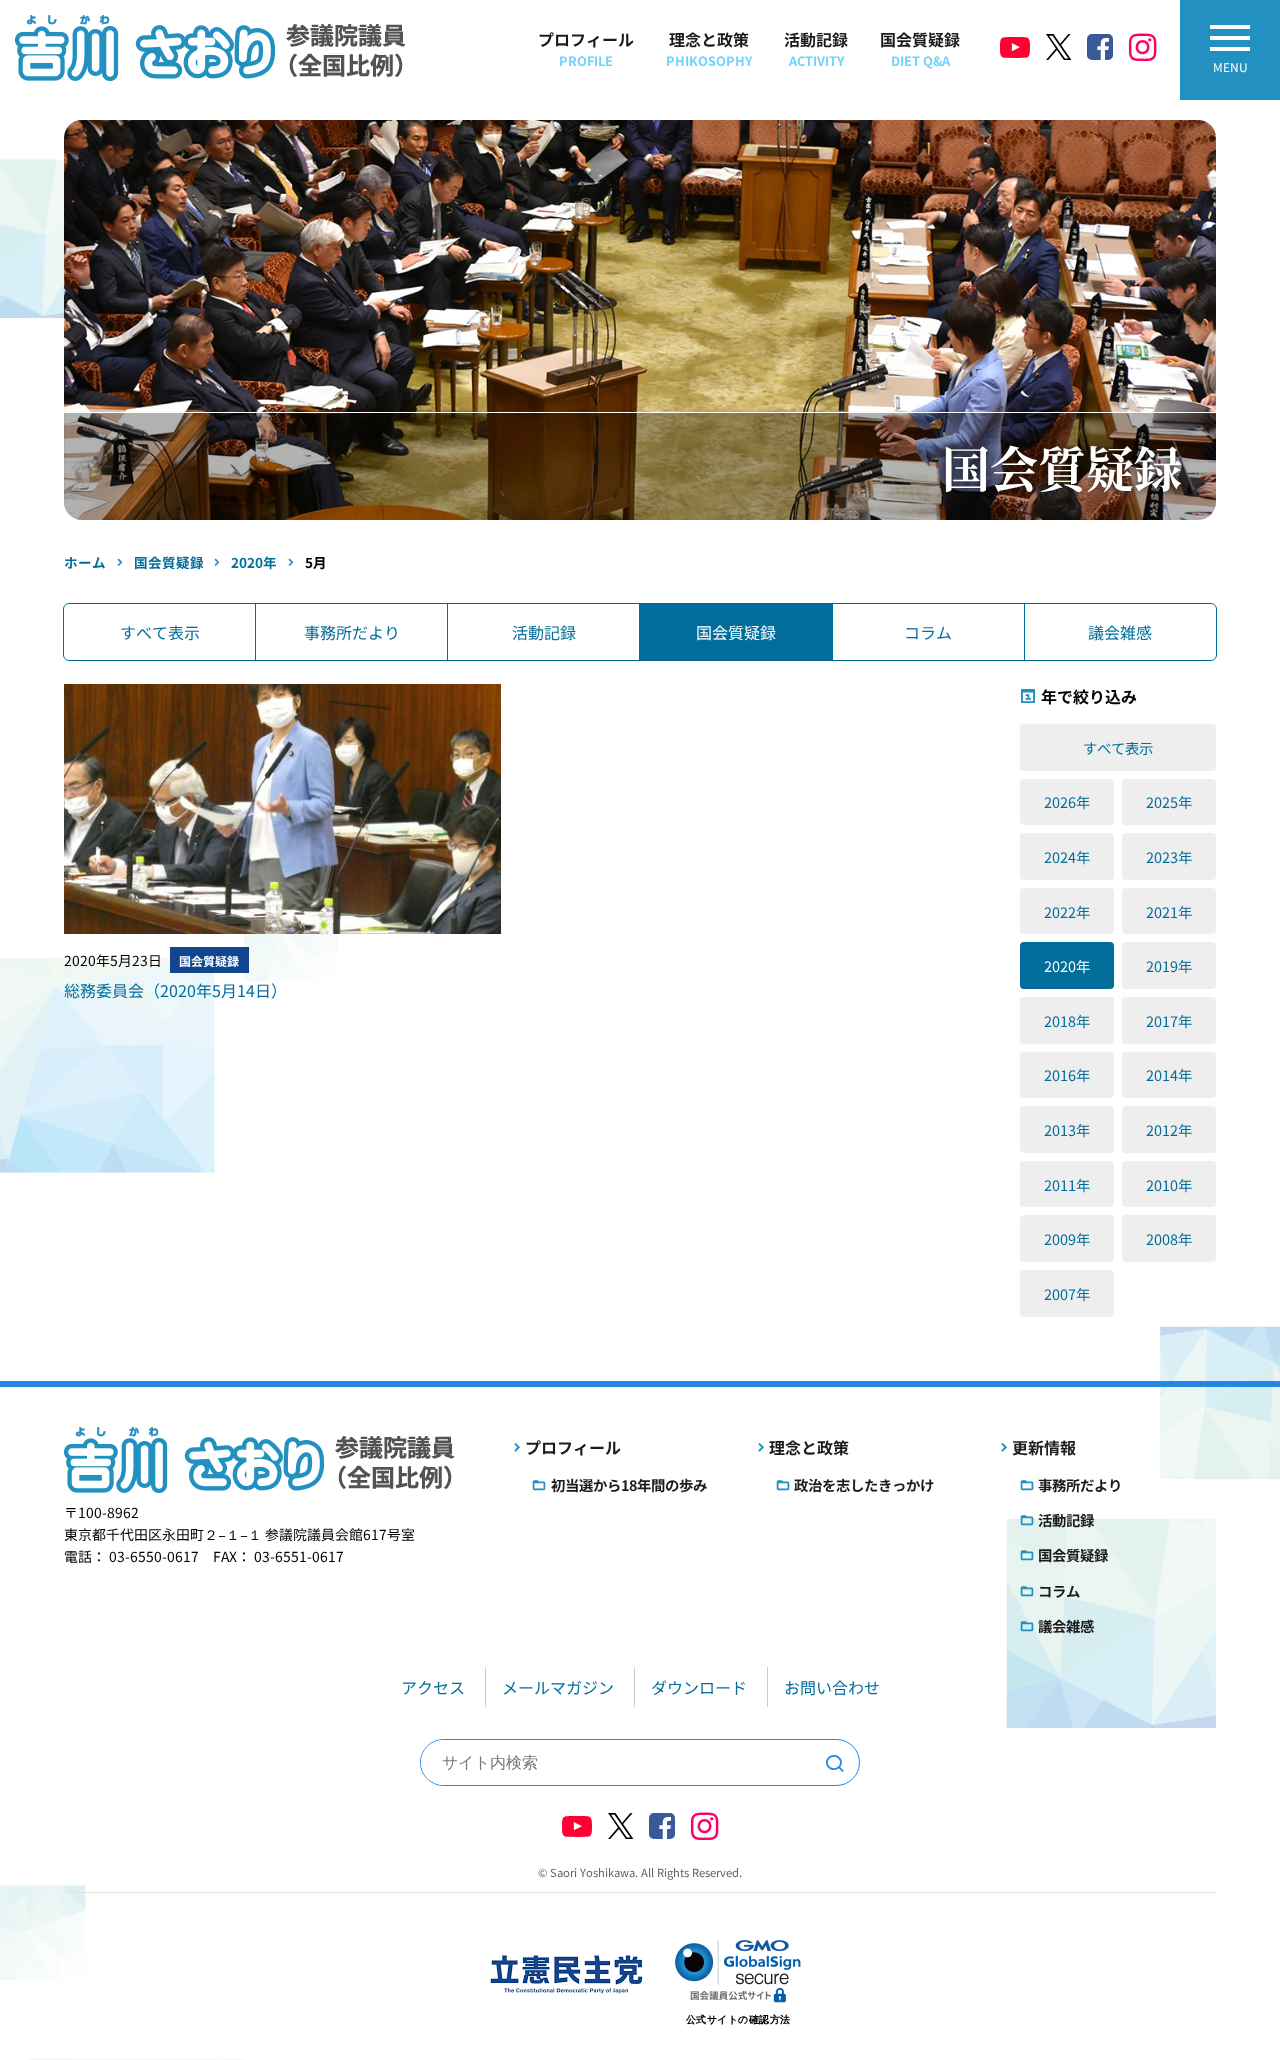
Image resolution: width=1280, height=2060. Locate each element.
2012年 (1169, 1129)
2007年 (1067, 1293)
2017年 (1169, 1020)
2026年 (1067, 801)
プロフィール (586, 48)
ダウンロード (699, 1687)
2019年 (1169, 965)
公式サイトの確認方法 (738, 2019)
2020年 (1067, 965)
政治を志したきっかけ (864, 1484)
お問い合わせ (832, 1687)
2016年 (1067, 1074)
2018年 (1067, 1020)
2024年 (1067, 856)
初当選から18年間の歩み (629, 1484)
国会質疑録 (920, 48)
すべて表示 (160, 632)
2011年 (1067, 1184)
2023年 (1169, 856)
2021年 (1169, 911)
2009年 (1067, 1238)
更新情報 (1044, 1447)
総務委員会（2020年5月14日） (175, 990)
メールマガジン (558, 1687)
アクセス (433, 1687)
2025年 (1169, 801)
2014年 (1169, 1074)
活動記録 (816, 48)
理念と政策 (709, 48)
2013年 (1067, 1129)
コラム (928, 632)
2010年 (1169, 1184)
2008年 (1169, 1238)
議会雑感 (1120, 632)
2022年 (1067, 911)
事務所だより (352, 632)
